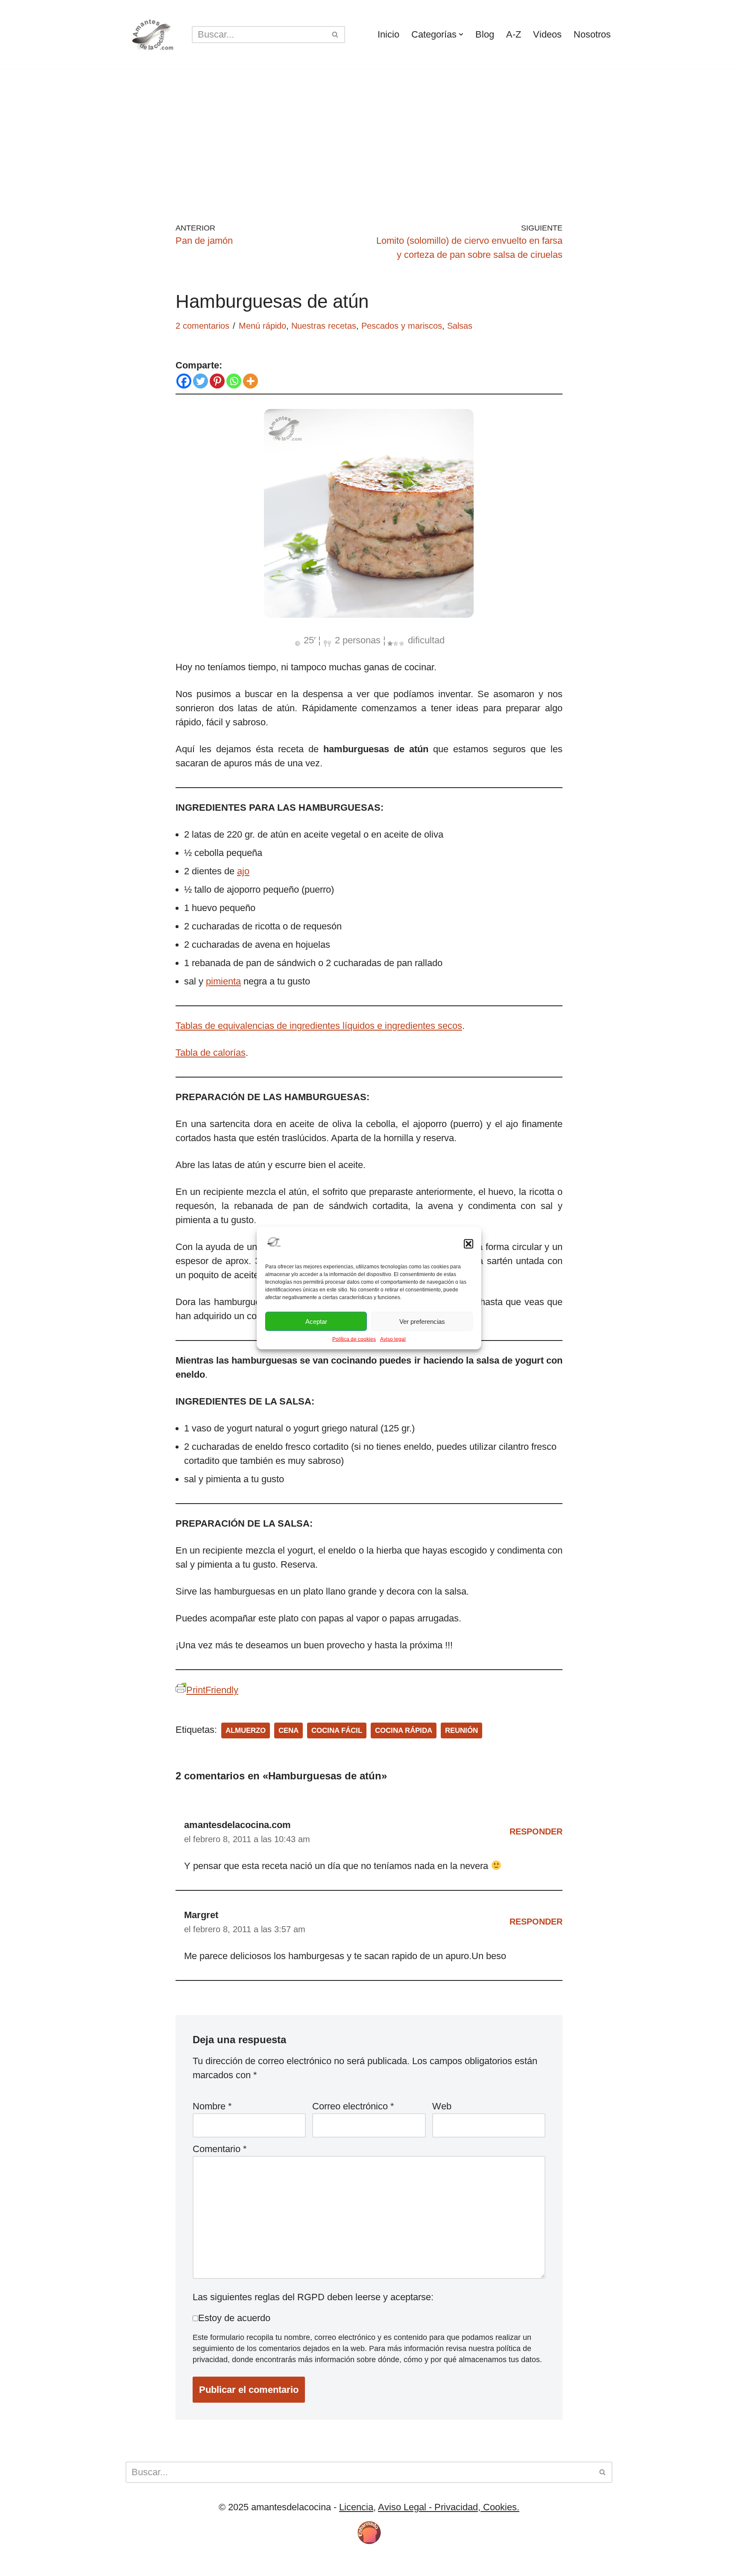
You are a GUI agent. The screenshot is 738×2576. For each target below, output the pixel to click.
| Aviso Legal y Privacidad (259, 2564)
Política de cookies (354, 1339)
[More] (250, 381)
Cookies (186, 2564)
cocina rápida (404, 1730)
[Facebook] (184, 381)
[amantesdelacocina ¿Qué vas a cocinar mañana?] (152, 34)
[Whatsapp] (234, 381)
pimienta (223, 981)
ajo (243, 871)
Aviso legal (393, 1339)
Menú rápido (262, 326)
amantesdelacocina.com (237, 1825)
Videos (547, 34)
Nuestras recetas (324, 326)
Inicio (388, 34)
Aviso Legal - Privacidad (428, 2507)
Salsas (460, 326)
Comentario (220, 2149)
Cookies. (500, 2507)
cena (288, 1730)
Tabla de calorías (211, 1053)
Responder (536, 1831)
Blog (485, 34)
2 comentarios (202, 326)
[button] (469, 1244)
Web (442, 2106)
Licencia (356, 2507)
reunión (461, 1730)
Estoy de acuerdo (234, 2318)
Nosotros (592, 34)
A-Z (514, 34)
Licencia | (146, 2564)
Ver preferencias (422, 1321)
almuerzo (246, 1730)
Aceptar (316, 1321)
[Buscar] (335, 35)
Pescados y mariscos (402, 326)
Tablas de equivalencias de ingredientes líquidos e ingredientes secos (319, 1026)
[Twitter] (201, 381)
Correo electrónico (353, 2106)
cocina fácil (337, 1730)
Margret (201, 1915)
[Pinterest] (217, 381)
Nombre (212, 2106)
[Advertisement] (369, 133)
